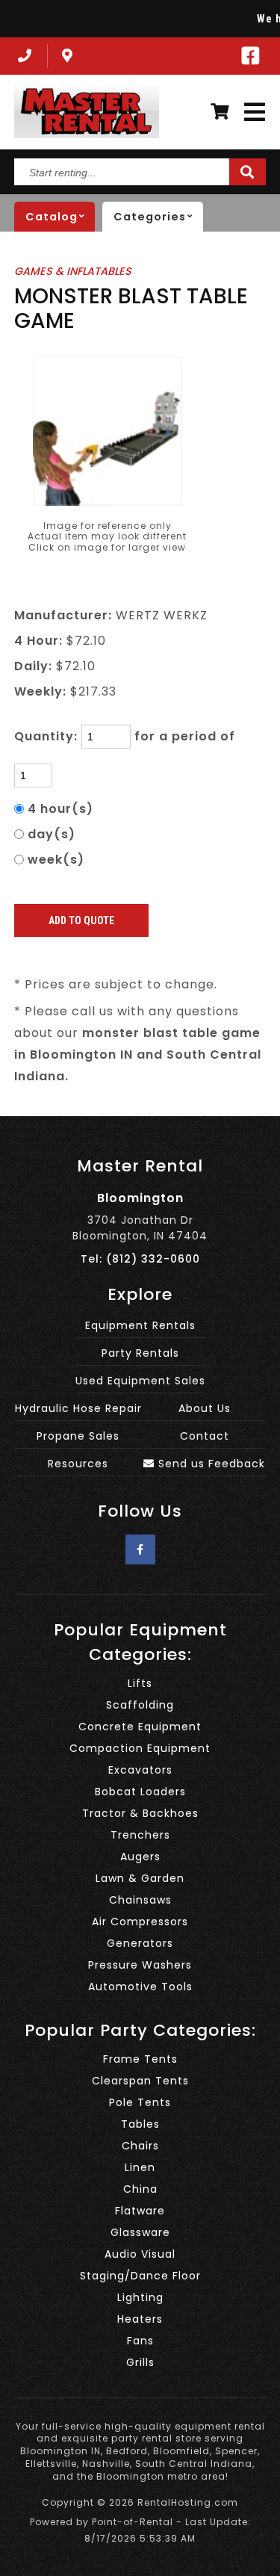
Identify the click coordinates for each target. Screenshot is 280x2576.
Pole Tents (140, 2102)
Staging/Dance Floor (140, 2276)
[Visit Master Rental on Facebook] (251, 56)
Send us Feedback (210, 1464)
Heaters (140, 2319)
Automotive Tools (140, 1987)
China (140, 2189)
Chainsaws (140, 1900)
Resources (78, 1464)
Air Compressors (140, 1922)
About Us (205, 1408)
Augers (140, 1857)
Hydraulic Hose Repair (78, 1408)
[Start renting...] (248, 172)
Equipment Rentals (140, 1325)
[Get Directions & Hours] (68, 56)
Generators (140, 1943)
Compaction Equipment (140, 1748)
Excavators (140, 1770)
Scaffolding (140, 1705)
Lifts (140, 1683)
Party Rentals (140, 1353)
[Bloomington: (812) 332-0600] (23, 56)
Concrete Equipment (140, 1727)
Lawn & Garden (140, 1878)
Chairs (140, 2146)
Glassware (140, 2232)
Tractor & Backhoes (140, 1813)
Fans (140, 2341)
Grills (140, 2362)
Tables (140, 2124)
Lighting (140, 2297)
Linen (140, 2167)
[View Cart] (220, 112)
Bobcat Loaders (140, 1792)
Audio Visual (140, 2254)
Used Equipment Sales (140, 1381)
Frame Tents (140, 2059)
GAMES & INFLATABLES (73, 271)
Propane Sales (78, 1436)
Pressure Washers (140, 1965)
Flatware (140, 2211)
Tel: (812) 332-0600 (140, 1259)
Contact (205, 1436)
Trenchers (140, 1835)
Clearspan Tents (140, 2081)
